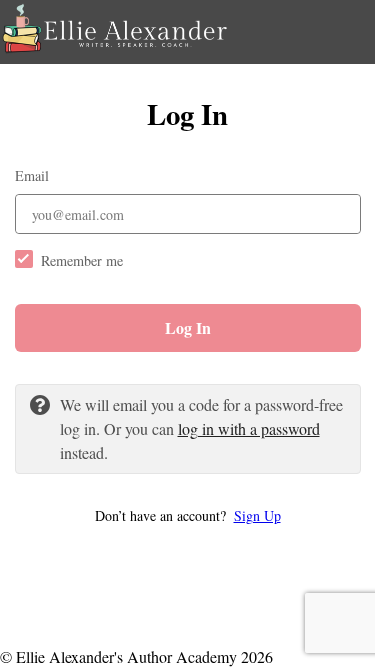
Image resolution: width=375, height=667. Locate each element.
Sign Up (257, 515)
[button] (188, 515)
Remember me (82, 260)
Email (32, 175)
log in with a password (249, 428)
